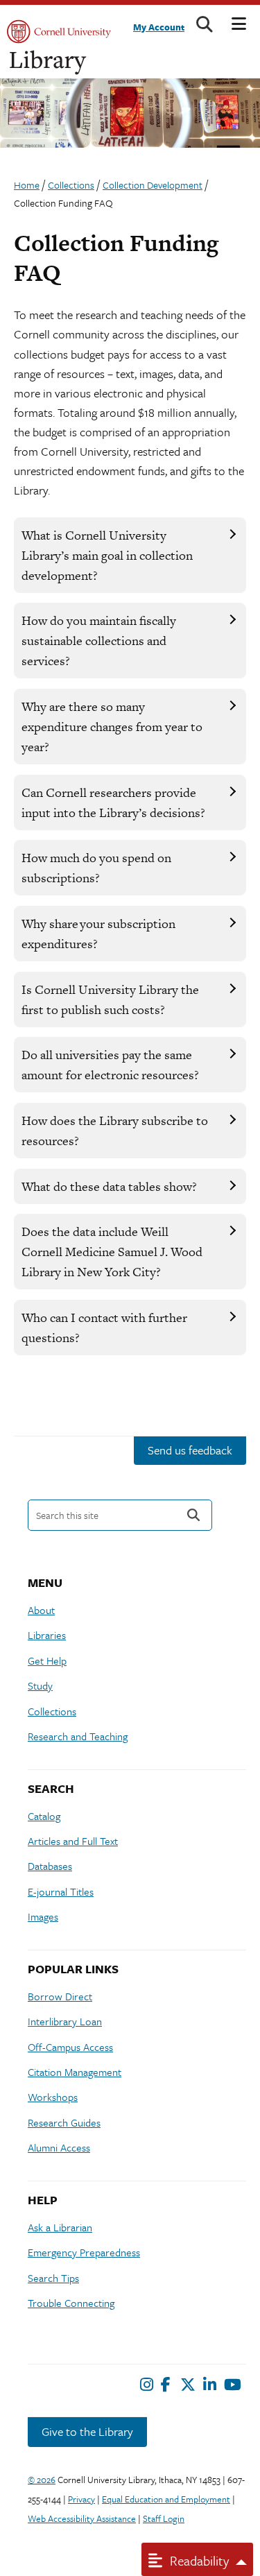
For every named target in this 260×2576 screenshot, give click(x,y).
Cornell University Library (49, 63)
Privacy (81, 2499)
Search (193, 1515)
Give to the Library (87, 2431)
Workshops (53, 2097)
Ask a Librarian (60, 2227)
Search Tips (53, 2278)
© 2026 (42, 2480)
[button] (130, 555)
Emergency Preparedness (84, 2252)
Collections (52, 1711)
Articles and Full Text (73, 1841)
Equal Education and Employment (166, 2499)
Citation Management (75, 2072)
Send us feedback (190, 1450)
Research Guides (64, 2122)
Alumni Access (59, 2147)
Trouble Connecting (71, 2303)
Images (43, 1916)
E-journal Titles (61, 1891)
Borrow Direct (60, 1996)
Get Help (47, 1660)
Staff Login (164, 2518)
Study (40, 1685)
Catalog (44, 1816)
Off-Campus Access (70, 2047)
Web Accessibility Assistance (82, 2518)
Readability (198, 2560)
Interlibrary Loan (65, 2021)
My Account (159, 27)
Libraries (47, 1635)
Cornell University (59, 32)
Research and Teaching (78, 1736)
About (41, 1610)
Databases (50, 1866)
